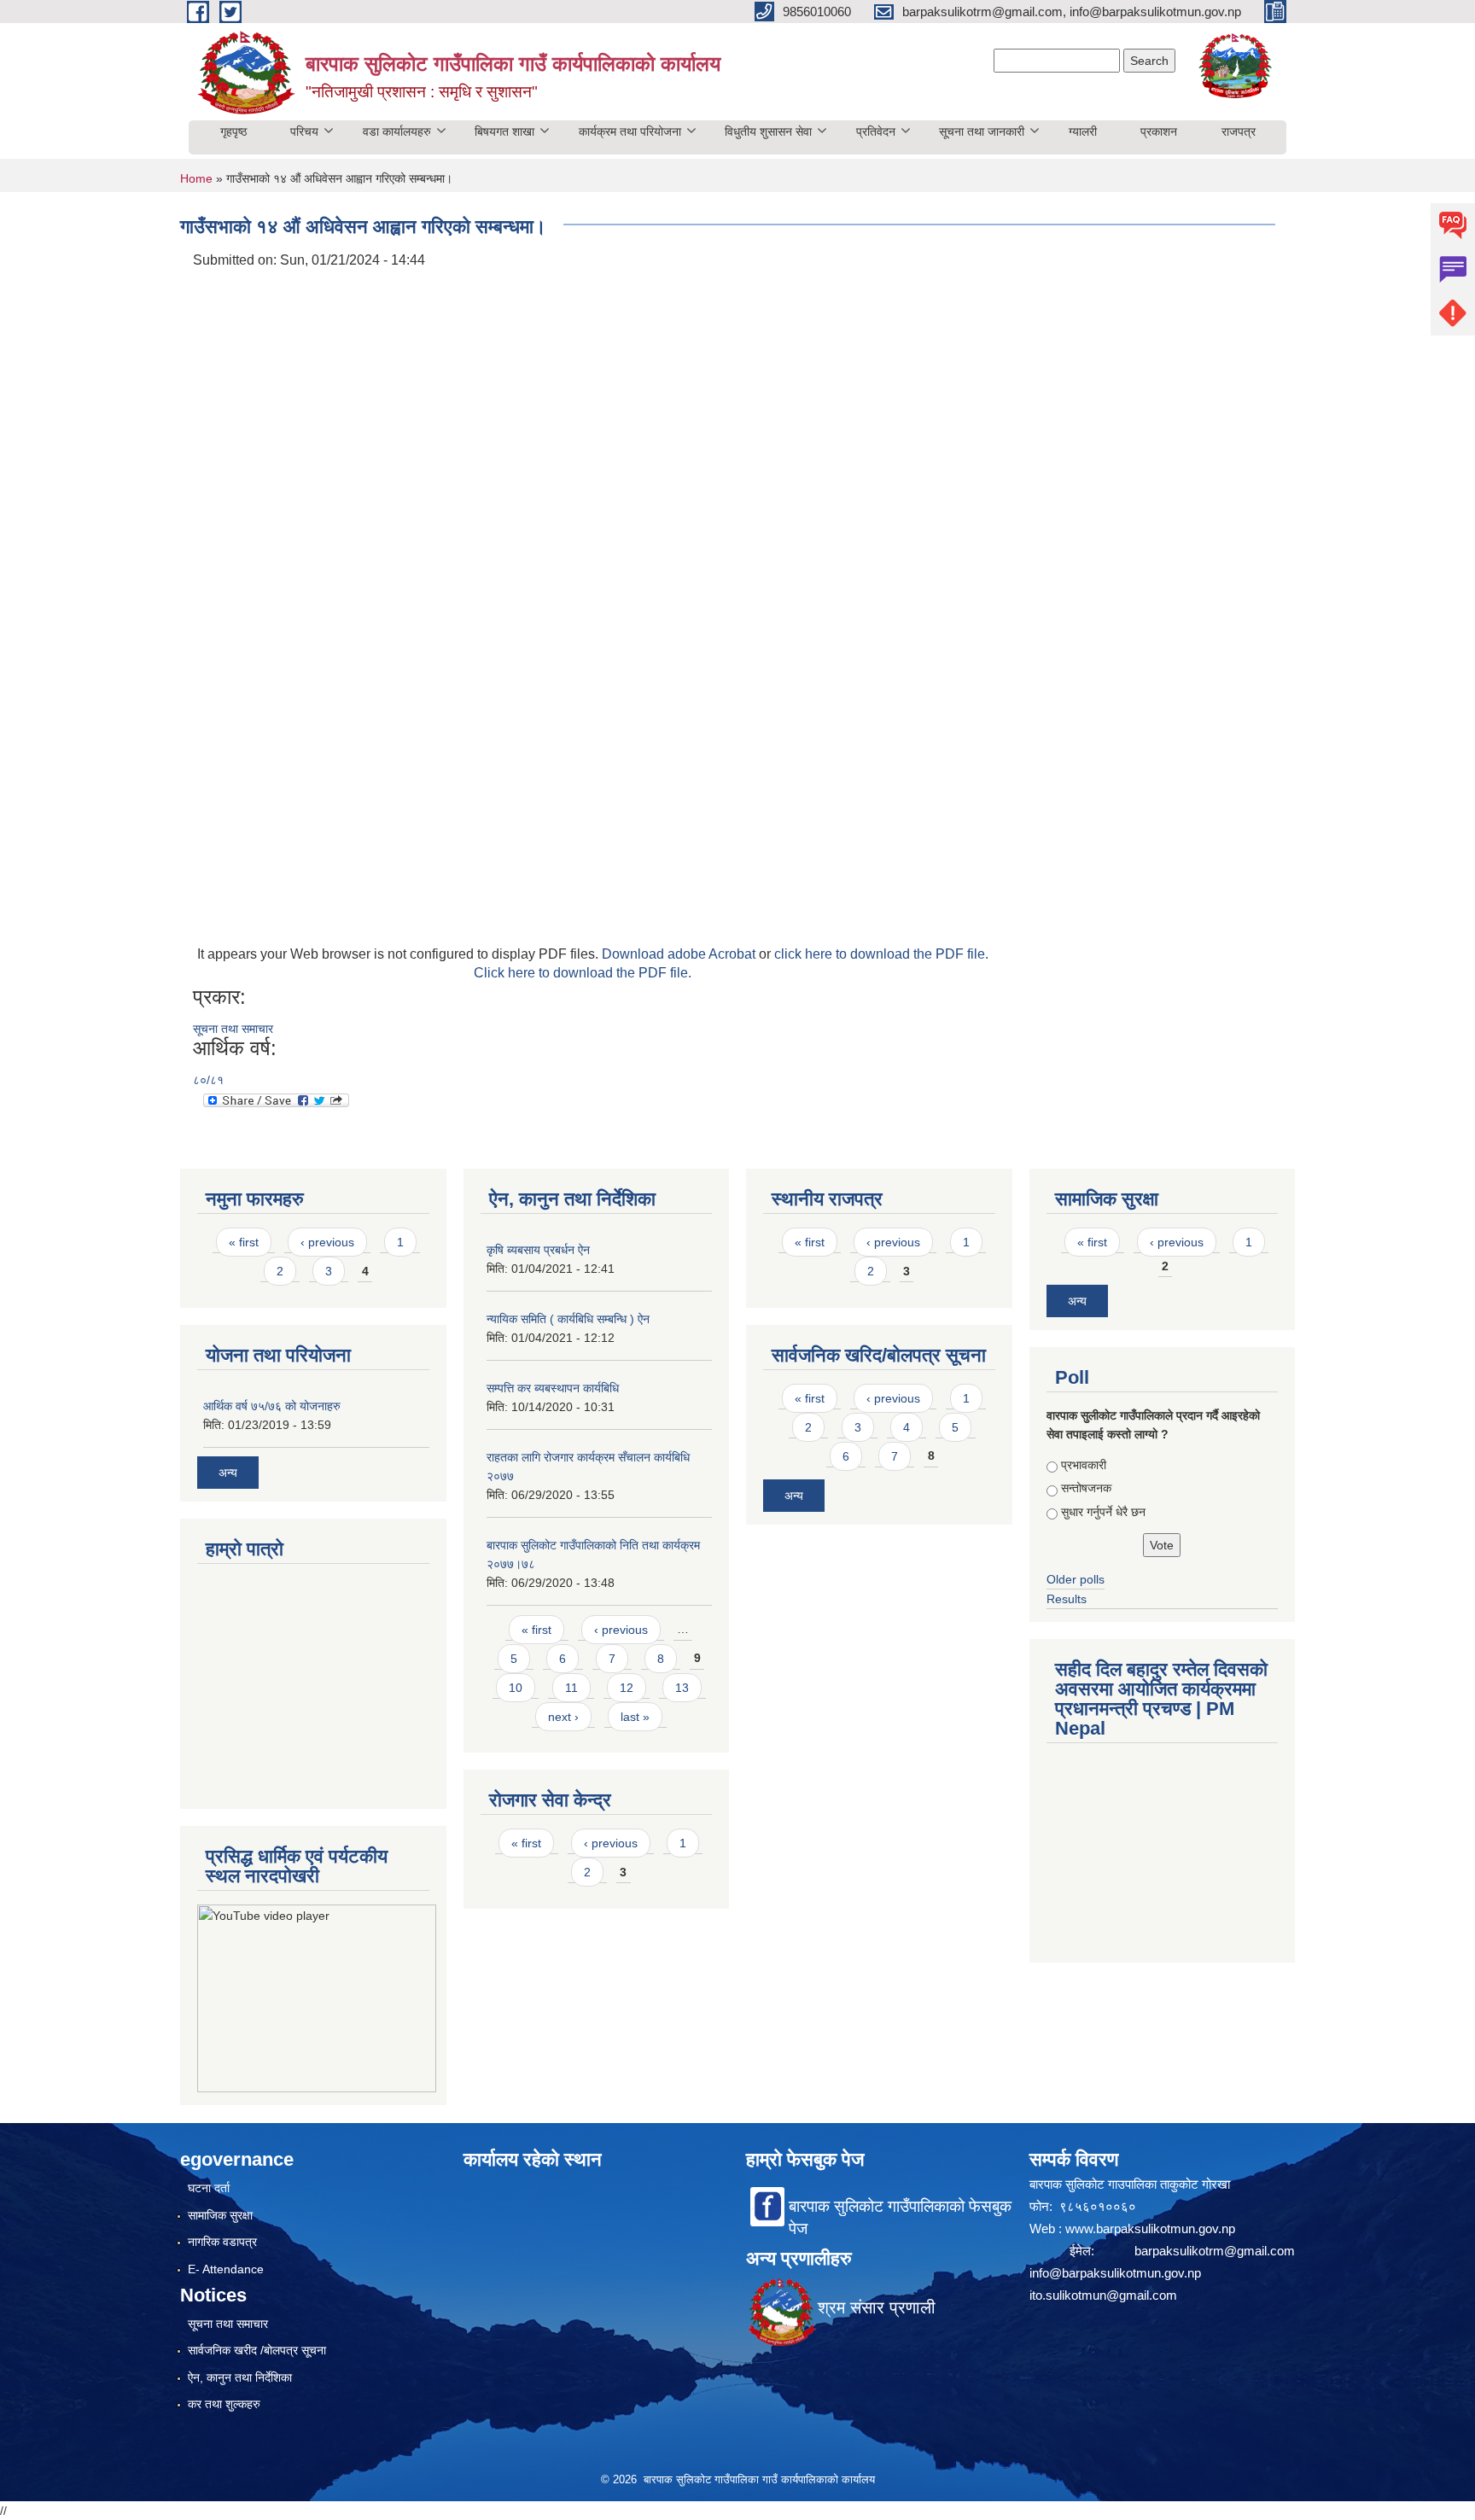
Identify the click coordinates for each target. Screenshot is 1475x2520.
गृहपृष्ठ (233, 131)
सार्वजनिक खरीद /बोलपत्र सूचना (257, 2350)
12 (627, 1688)
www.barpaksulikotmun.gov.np (1152, 2228)
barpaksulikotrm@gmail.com (1215, 2251)
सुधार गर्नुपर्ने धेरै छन (1103, 1512)
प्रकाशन (1159, 131)
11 (571, 1688)
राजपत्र (1239, 131)
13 (682, 1688)
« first (244, 1242)
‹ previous (327, 1242)
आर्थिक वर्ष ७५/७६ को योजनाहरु (272, 1406)
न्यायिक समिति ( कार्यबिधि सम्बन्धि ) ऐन (568, 1319)
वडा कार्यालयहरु (397, 131)
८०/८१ (208, 1080)
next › (563, 1717)
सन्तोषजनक (1086, 1488)
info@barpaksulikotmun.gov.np (1115, 2273)
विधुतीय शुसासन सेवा (768, 131)
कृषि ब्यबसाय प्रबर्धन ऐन (538, 1250)
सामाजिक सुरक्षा (220, 2215)
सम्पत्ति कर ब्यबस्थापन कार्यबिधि (553, 1388)
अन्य (228, 1473)
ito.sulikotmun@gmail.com (1103, 2295)
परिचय (304, 131)
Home (196, 178)
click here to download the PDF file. (881, 954)
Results (1067, 1599)
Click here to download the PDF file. (583, 973)
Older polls (1076, 1579)
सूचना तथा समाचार (233, 1029)
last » (635, 1717)
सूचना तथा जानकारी (982, 131)
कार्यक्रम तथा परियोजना (630, 131)
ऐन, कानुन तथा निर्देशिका (240, 2377)
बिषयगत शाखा (504, 131)
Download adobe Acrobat (680, 954)
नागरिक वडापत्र (222, 2242)
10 (516, 1688)
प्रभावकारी (1084, 1465)
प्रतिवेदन (876, 131)
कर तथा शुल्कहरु (224, 2404)
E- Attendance (226, 2269)
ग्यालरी (1083, 131)
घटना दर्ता (209, 2188)
